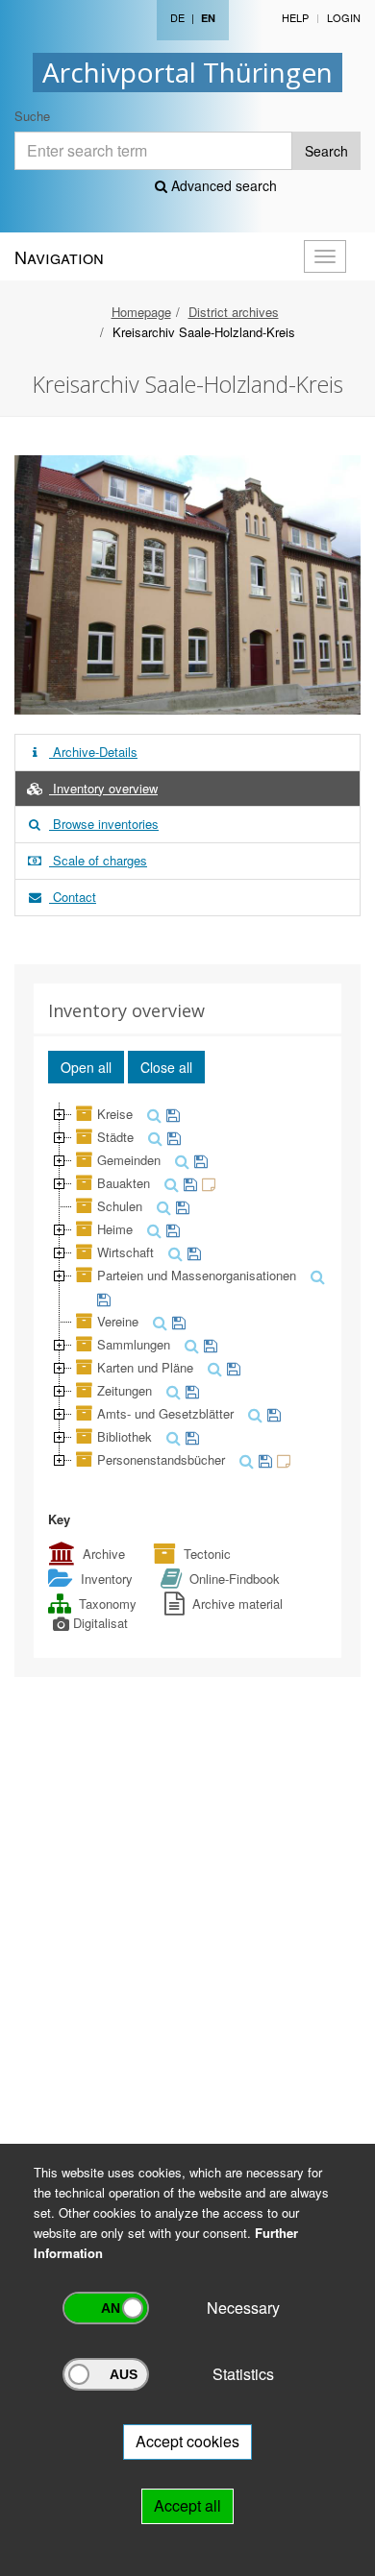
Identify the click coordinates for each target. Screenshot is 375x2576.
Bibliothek (125, 1436)
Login (344, 17)
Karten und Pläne (145, 1367)
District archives (234, 312)
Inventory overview (103, 788)
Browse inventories (104, 824)
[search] (152, 1114)
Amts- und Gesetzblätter (165, 1413)
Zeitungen (125, 1390)
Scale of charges (98, 860)
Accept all (187, 2505)
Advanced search (222, 185)
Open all (86, 1067)
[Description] (206, 1183)
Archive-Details (93, 752)
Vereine (118, 1321)
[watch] (171, 1114)
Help (295, 17)
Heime (115, 1229)
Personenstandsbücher (161, 1459)
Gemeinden (129, 1160)
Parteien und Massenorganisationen (197, 1275)
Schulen (120, 1206)
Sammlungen (134, 1344)
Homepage (141, 312)
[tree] (187, 1287)
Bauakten (124, 1183)
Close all (166, 1067)
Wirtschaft (125, 1252)
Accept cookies (187, 2441)
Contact (73, 897)
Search (326, 151)
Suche (32, 116)
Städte (115, 1137)
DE (177, 17)
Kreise (115, 1114)
